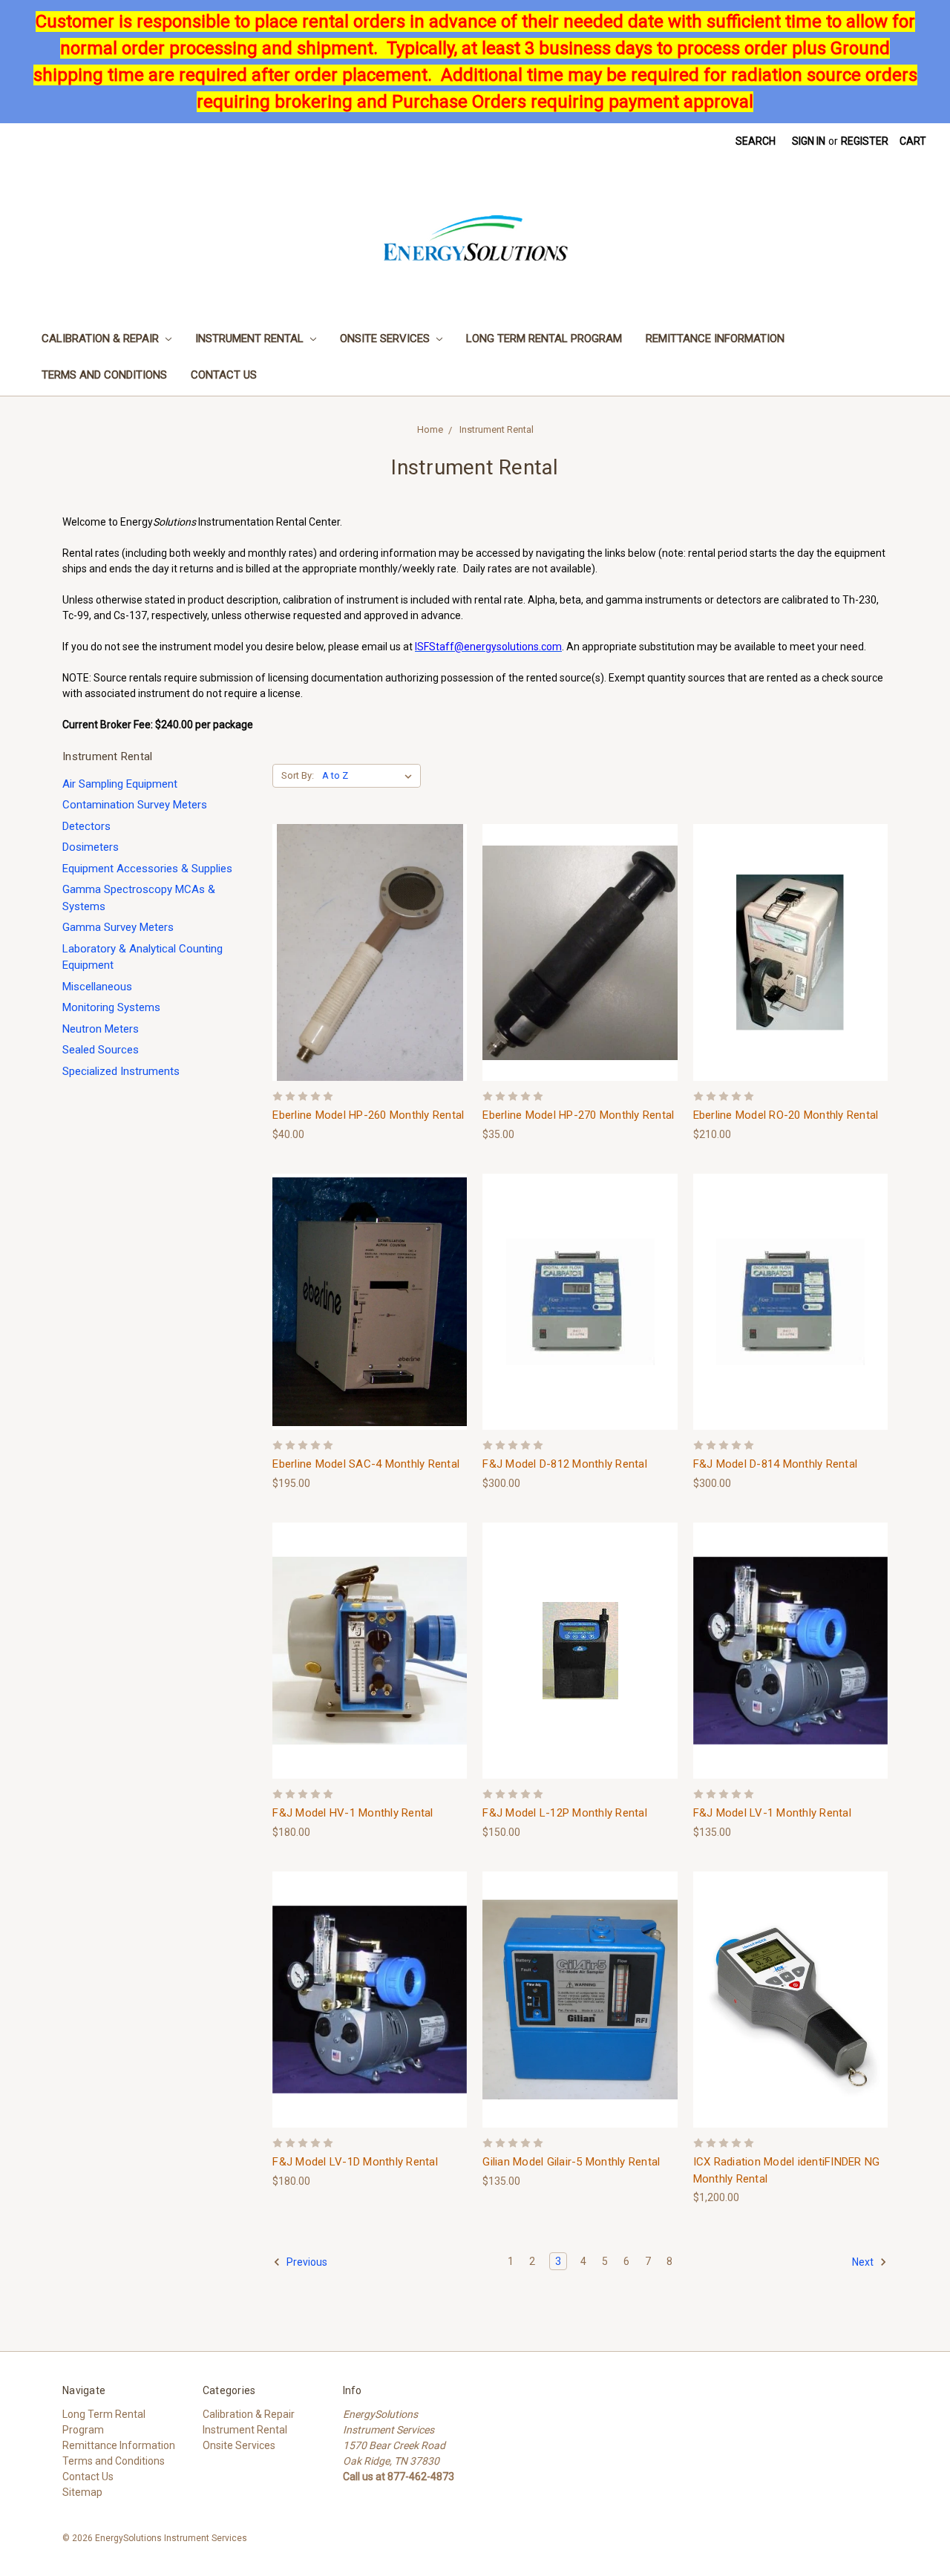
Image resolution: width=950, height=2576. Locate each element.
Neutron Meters (101, 1029)
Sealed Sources (101, 1050)
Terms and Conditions (104, 375)
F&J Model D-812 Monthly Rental (565, 1464)
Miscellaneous (97, 987)
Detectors (86, 826)
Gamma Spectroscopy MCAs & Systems (139, 898)
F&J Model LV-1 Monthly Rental (772, 1813)
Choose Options (370, 965)
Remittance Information (715, 339)
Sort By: (298, 775)
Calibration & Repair (102, 339)
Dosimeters (91, 847)
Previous (306, 2262)
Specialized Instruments (121, 1071)
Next (864, 2262)
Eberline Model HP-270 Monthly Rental (578, 1115)
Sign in (809, 141)
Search (756, 141)
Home (430, 429)
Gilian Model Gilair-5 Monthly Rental (571, 2162)
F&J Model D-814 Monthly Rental (776, 1464)
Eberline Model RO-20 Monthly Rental (786, 1115)
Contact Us (224, 375)
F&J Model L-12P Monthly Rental (565, 1813)
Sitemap (82, 2492)
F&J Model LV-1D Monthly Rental (355, 2162)
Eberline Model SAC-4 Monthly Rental (366, 1464)
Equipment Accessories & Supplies (147, 869)
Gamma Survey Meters (118, 927)
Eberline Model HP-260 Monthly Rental (368, 1115)
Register (865, 141)
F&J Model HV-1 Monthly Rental (353, 1813)
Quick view (370, 939)
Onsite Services (386, 339)
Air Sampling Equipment (120, 784)
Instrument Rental (251, 339)
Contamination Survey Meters (135, 805)
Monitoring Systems (111, 1007)
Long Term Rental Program (544, 339)
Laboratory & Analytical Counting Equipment (142, 957)
